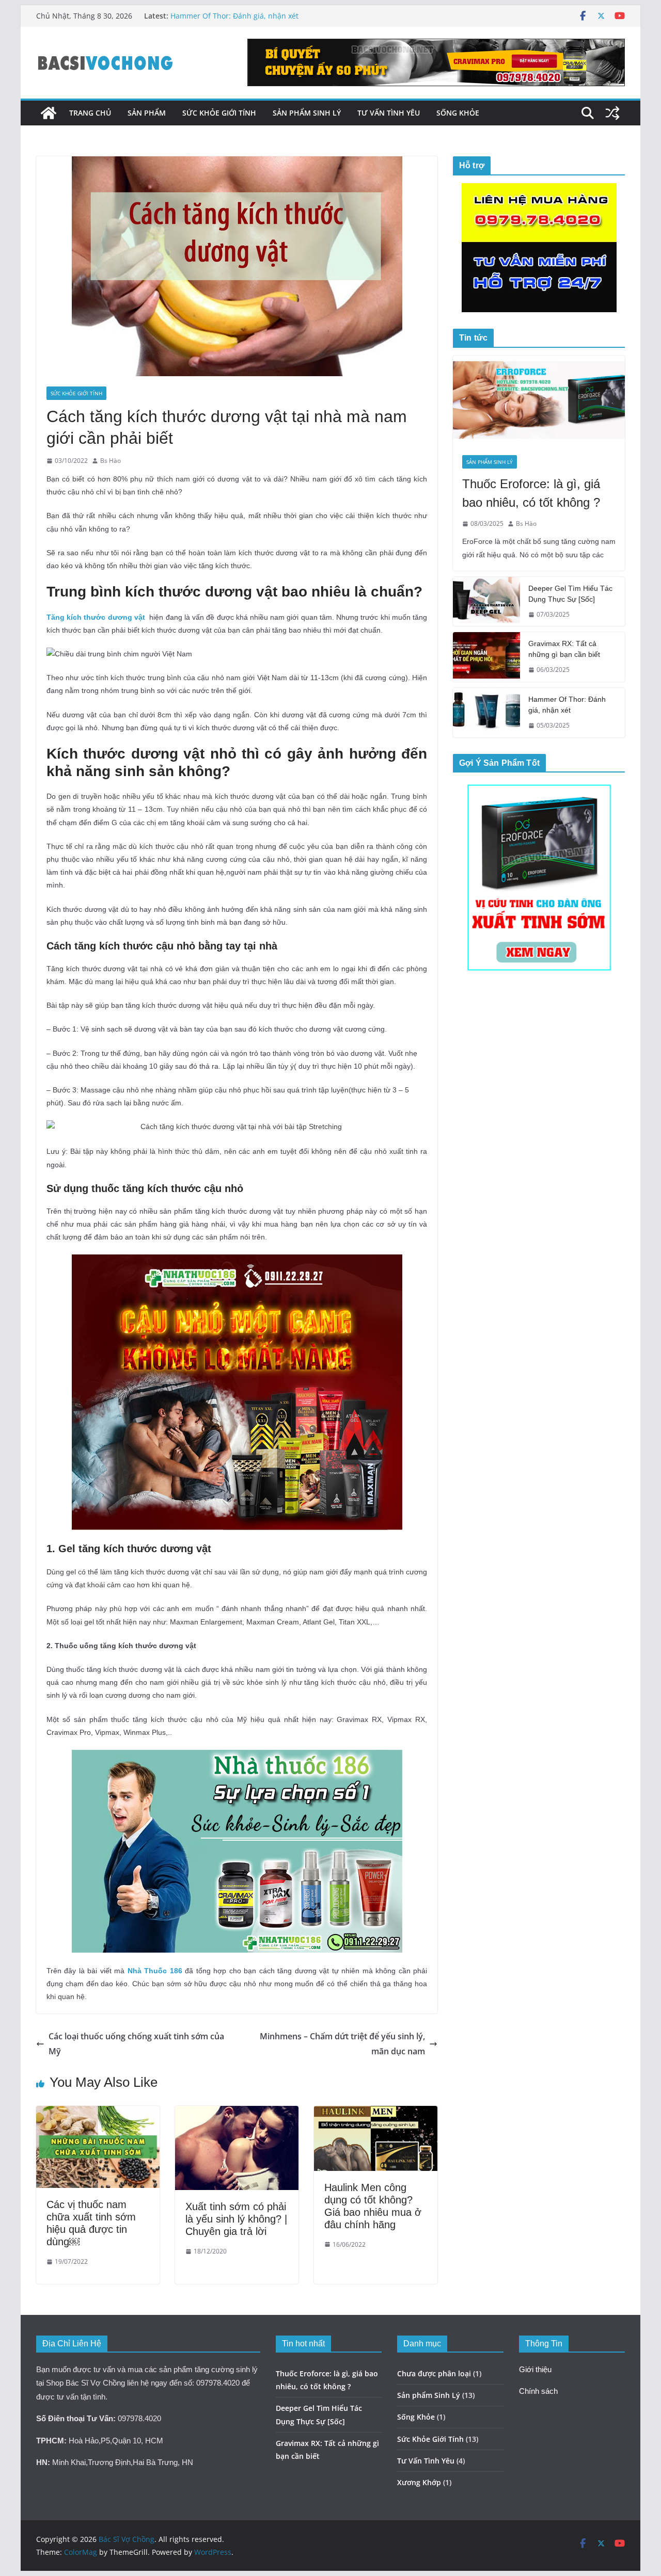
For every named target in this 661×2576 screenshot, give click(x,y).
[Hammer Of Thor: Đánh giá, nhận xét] (486, 713)
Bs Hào (111, 461)
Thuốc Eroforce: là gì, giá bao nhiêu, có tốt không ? (531, 493)
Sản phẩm (147, 113)
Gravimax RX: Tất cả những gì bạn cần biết (564, 649)
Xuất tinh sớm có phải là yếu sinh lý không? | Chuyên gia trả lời (236, 2219)
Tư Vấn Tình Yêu (389, 113)
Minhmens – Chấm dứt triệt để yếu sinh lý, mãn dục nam (342, 2044)
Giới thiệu (535, 2370)
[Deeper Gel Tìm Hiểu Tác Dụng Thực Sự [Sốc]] (486, 602)
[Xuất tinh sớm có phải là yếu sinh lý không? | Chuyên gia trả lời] (237, 2113)
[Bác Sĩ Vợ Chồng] (49, 113)
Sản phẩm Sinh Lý (307, 113)
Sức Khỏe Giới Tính (219, 113)
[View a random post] (612, 113)
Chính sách (538, 2391)
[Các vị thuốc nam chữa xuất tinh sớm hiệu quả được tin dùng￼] (98, 2113)
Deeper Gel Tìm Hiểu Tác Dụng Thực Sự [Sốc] (570, 594)
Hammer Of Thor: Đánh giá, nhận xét (234, 16)
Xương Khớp (419, 2482)
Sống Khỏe (458, 113)
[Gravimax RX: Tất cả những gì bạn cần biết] (486, 657)
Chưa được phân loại (434, 2373)
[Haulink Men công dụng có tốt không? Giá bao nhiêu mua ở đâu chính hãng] (376, 2113)
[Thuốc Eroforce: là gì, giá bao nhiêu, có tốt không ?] (539, 401)
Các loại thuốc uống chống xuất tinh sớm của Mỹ (136, 2044)
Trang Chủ (90, 113)
